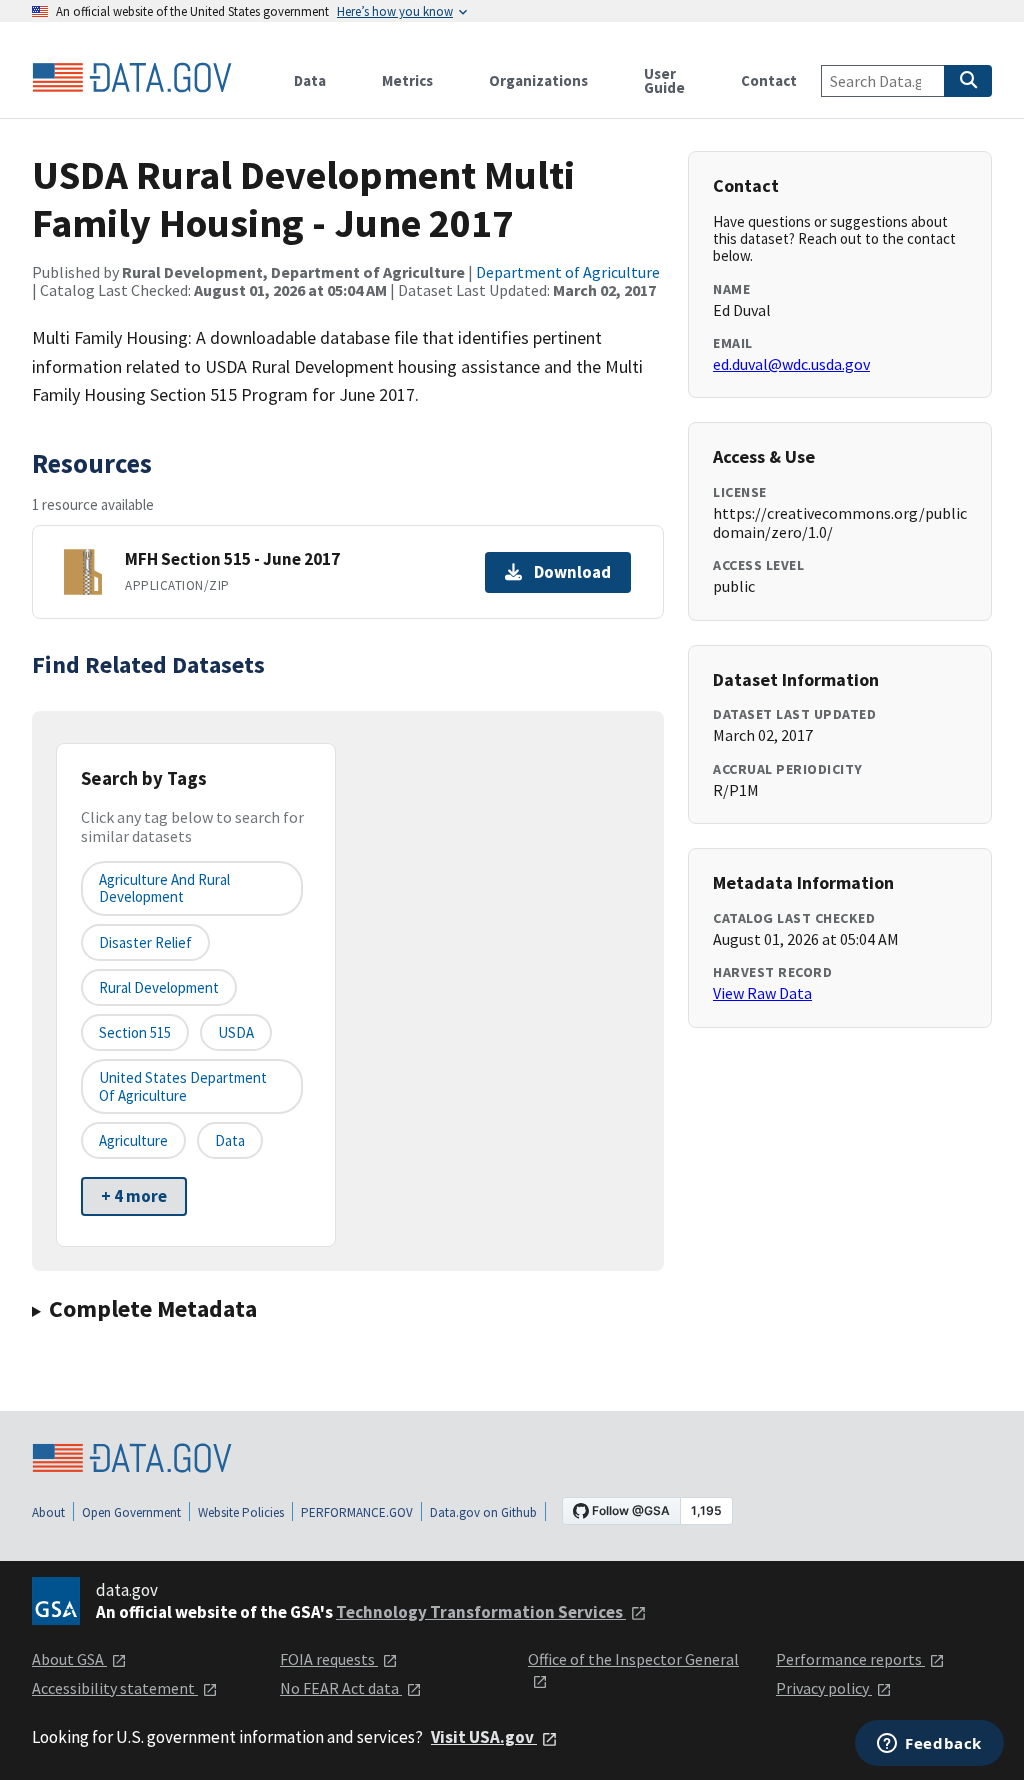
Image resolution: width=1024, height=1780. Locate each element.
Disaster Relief (145, 942)
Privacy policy (824, 1688)
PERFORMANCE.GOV (357, 1512)
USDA (236, 1032)
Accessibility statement (115, 1688)
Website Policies (241, 1512)
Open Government (131, 1512)
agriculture (133, 1140)
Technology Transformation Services (481, 1612)
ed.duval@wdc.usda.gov (791, 364)
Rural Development (159, 987)
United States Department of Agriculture (183, 1086)
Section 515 (135, 1032)
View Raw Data (762, 993)
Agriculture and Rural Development (164, 888)
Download (572, 572)
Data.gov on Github (483, 1512)
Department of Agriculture (568, 272)
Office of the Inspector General (633, 1659)
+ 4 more (134, 1196)
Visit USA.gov (484, 1737)
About (48, 1512)
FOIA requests (329, 1659)
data (230, 1140)
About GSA (69, 1659)
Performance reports (850, 1659)
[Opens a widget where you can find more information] (929, 1745)
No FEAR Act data (341, 1688)
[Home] (132, 78)
